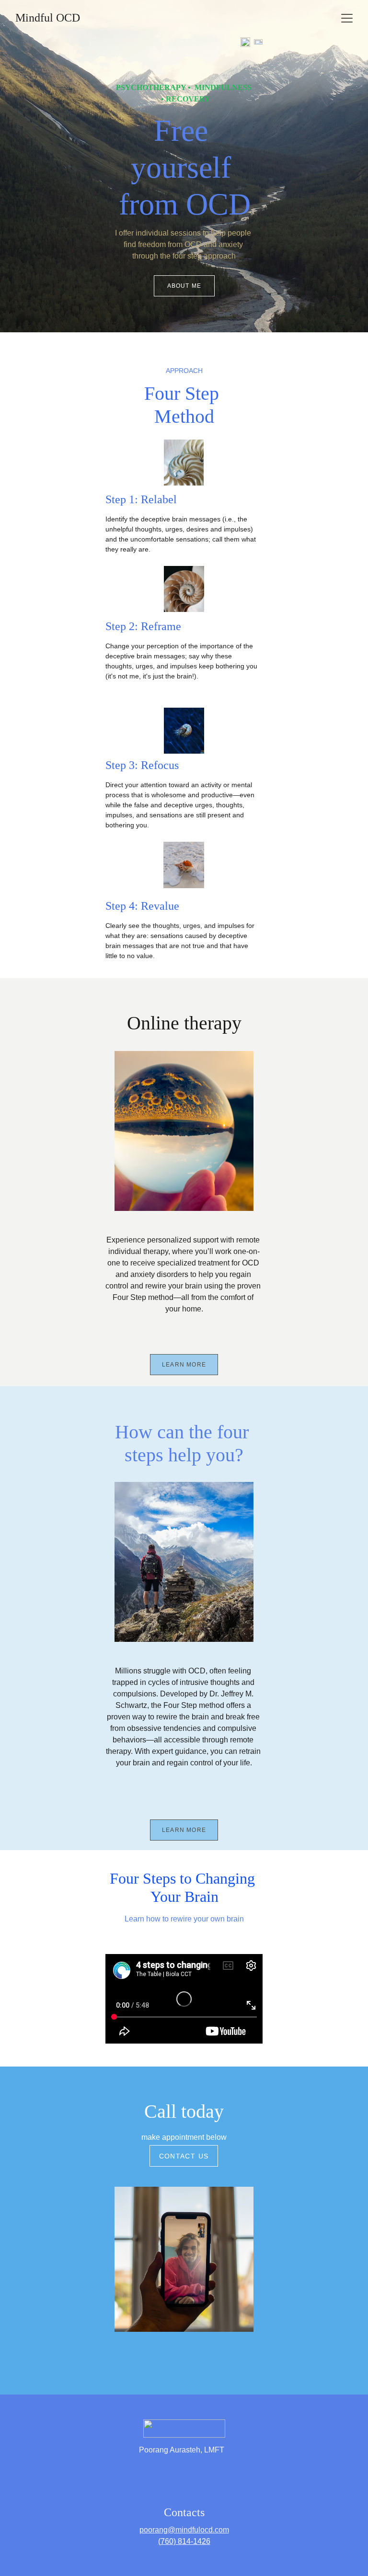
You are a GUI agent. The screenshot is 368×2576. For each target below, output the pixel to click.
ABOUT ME (184, 286)
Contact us (184, 2156)
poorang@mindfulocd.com (184, 2530)
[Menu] (347, 18)
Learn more (184, 1365)
